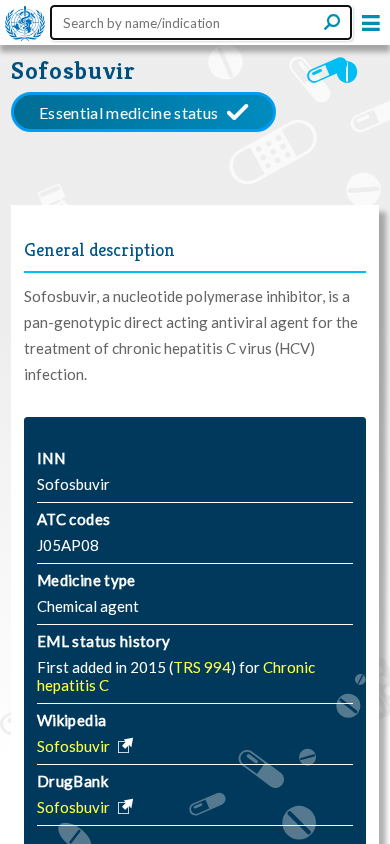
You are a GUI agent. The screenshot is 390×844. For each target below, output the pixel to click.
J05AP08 (68, 545)
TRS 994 (202, 667)
